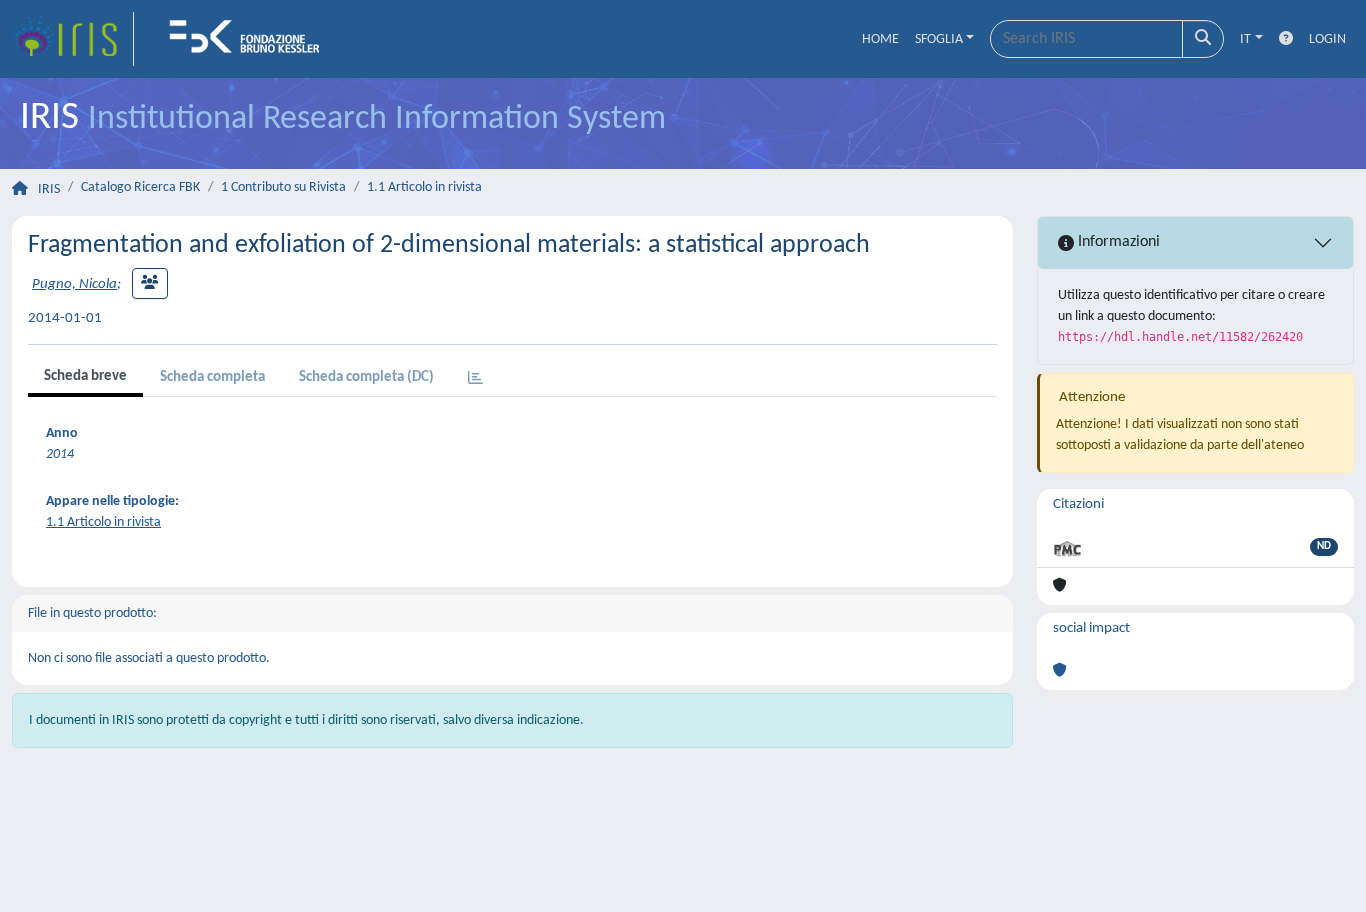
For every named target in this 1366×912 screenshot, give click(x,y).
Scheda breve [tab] (85, 376)
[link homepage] (73, 39)
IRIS (49, 189)
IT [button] (1245, 39)
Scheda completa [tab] (212, 377)
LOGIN (1327, 39)
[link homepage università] (251, 39)
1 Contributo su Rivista (283, 187)
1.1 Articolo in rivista (424, 187)
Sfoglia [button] (939, 39)
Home (880, 39)
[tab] (475, 379)
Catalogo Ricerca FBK (140, 187)
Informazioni (1117, 242)
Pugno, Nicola (74, 284)
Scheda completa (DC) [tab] (366, 377)
